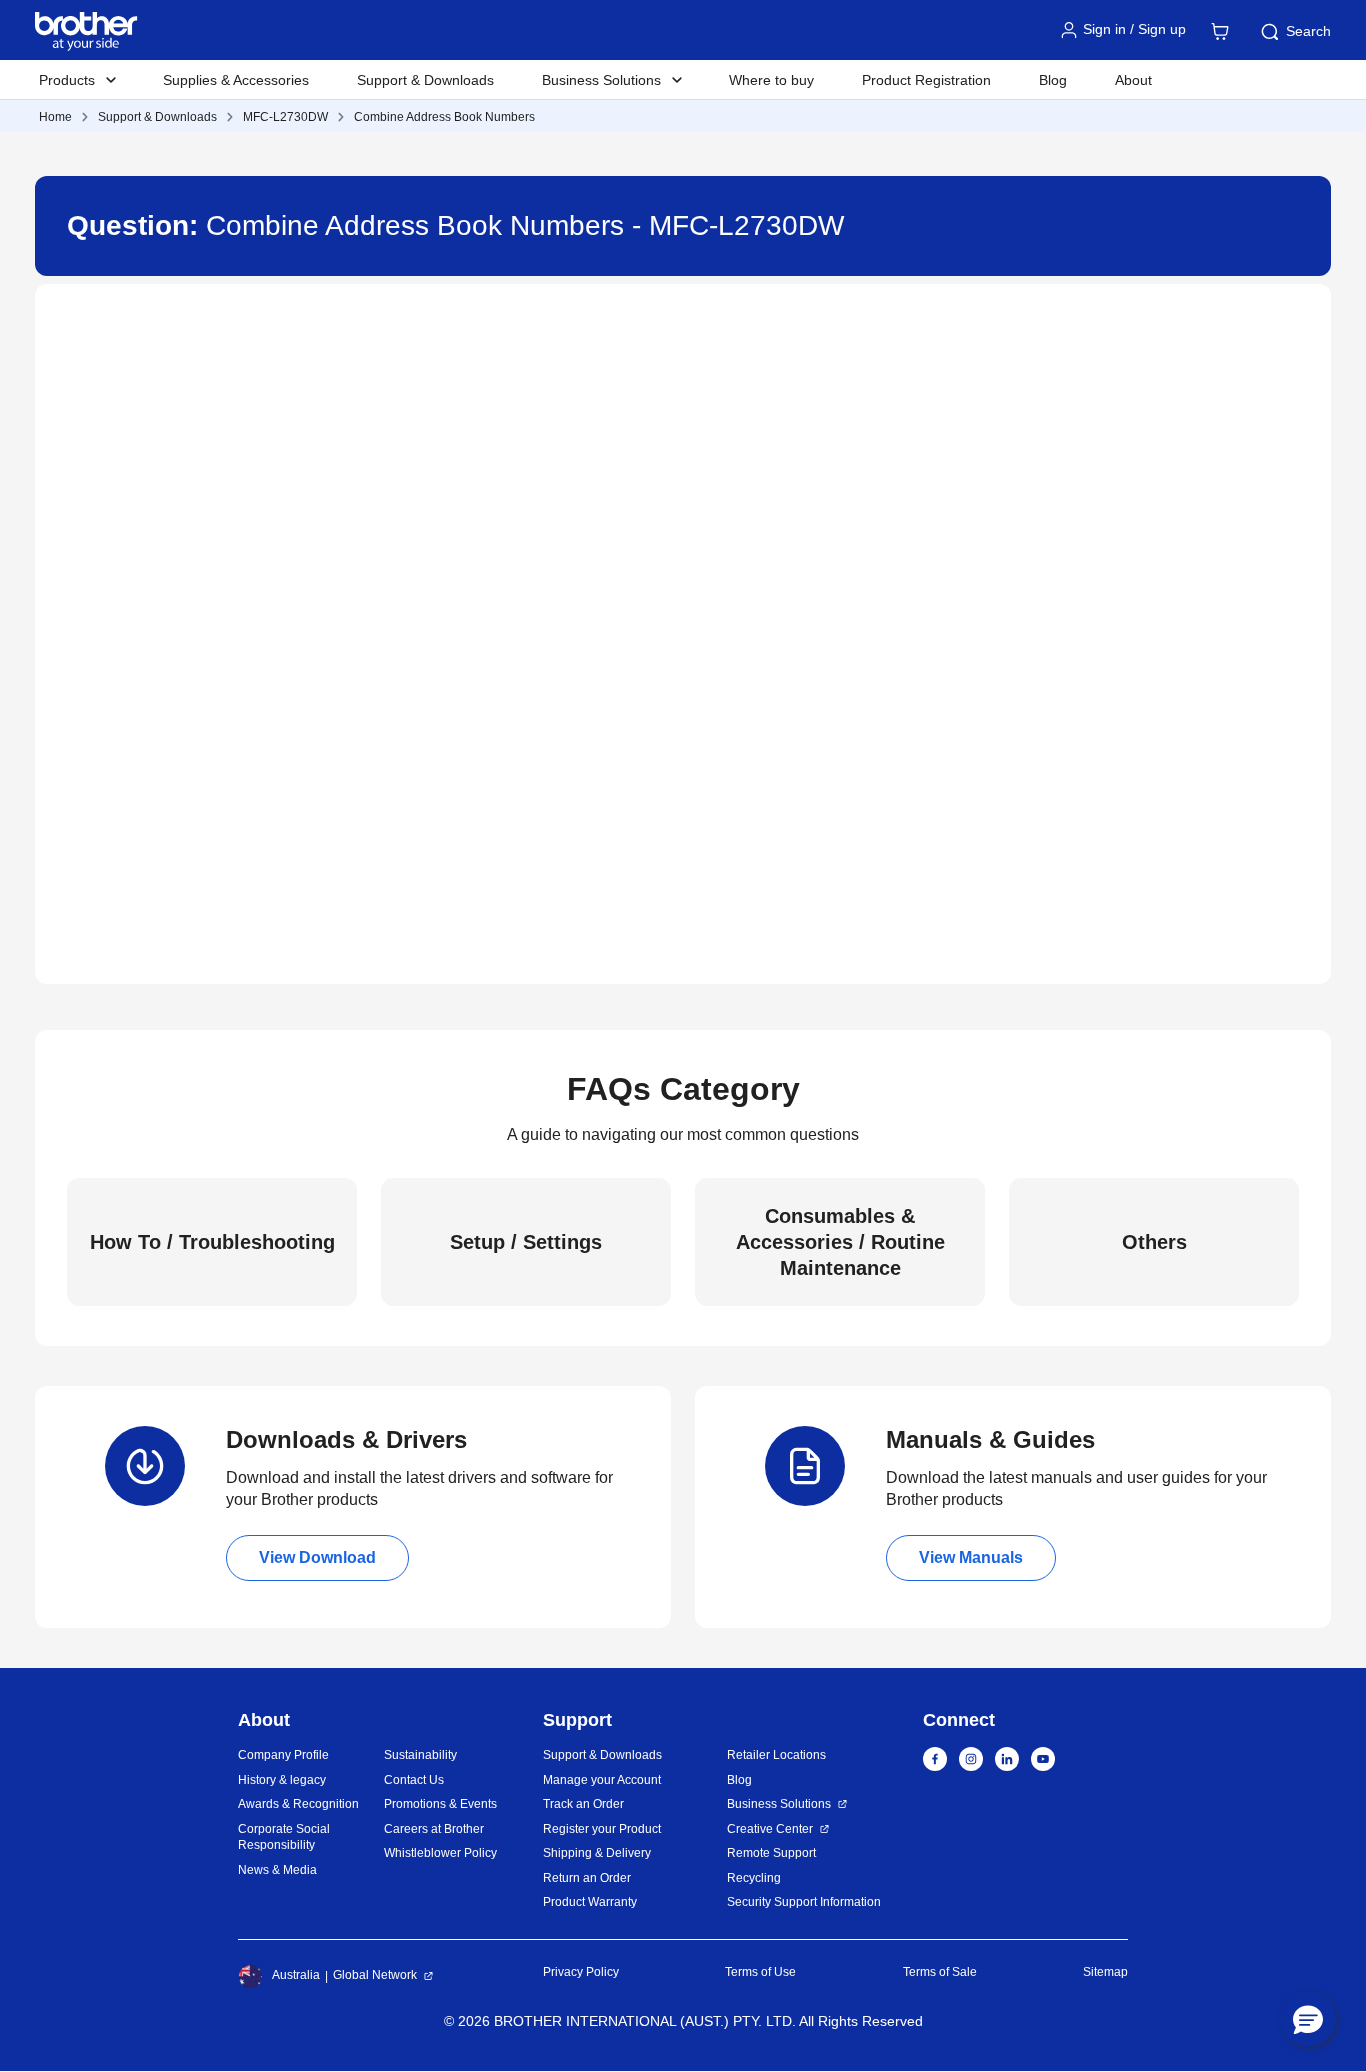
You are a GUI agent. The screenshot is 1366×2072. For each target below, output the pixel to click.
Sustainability (420, 1755)
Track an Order (583, 1804)
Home (55, 117)
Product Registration (926, 80)
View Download (317, 1557)
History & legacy (282, 1780)
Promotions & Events (440, 1804)
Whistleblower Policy (440, 1853)
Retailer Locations (776, 1755)
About (1133, 80)
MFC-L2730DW (285, 117)
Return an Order (587, 1878)
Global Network (375, 1975)
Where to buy (771, 80)
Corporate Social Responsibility (284, 1837)
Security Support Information (804, 1902)
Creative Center (770, 1829)
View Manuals (971, 1557)
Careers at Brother (434, 1829)
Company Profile (283, 1755)
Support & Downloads (425, 80)
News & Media (277, 1870)
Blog (1053, 80)
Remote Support (771, 1853)
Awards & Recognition (298, 1804)
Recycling (754, 1878)
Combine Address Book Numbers (444, 117)
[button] (1308, 2019)
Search (1308, 31)
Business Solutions (779, 1804)
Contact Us (414, 1780)
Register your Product (602, 1829)
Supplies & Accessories (236, 80)
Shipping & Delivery (597, 1853)
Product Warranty (590, 1902)
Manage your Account (602, 1780)
